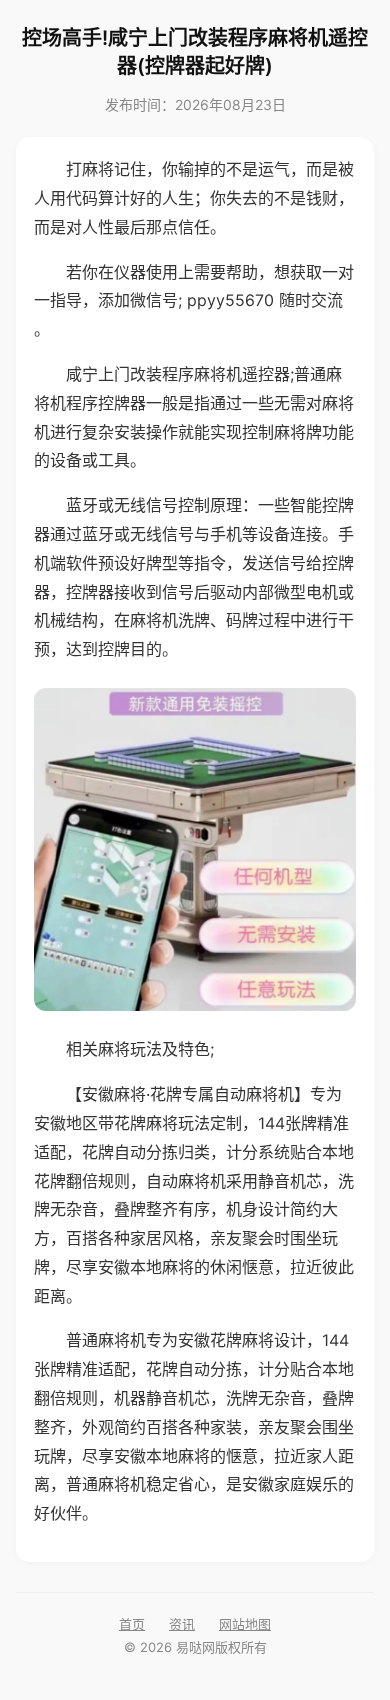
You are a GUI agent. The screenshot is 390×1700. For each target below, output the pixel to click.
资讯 (182, 1624)
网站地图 (245, 1624)
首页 (132, 1624)
